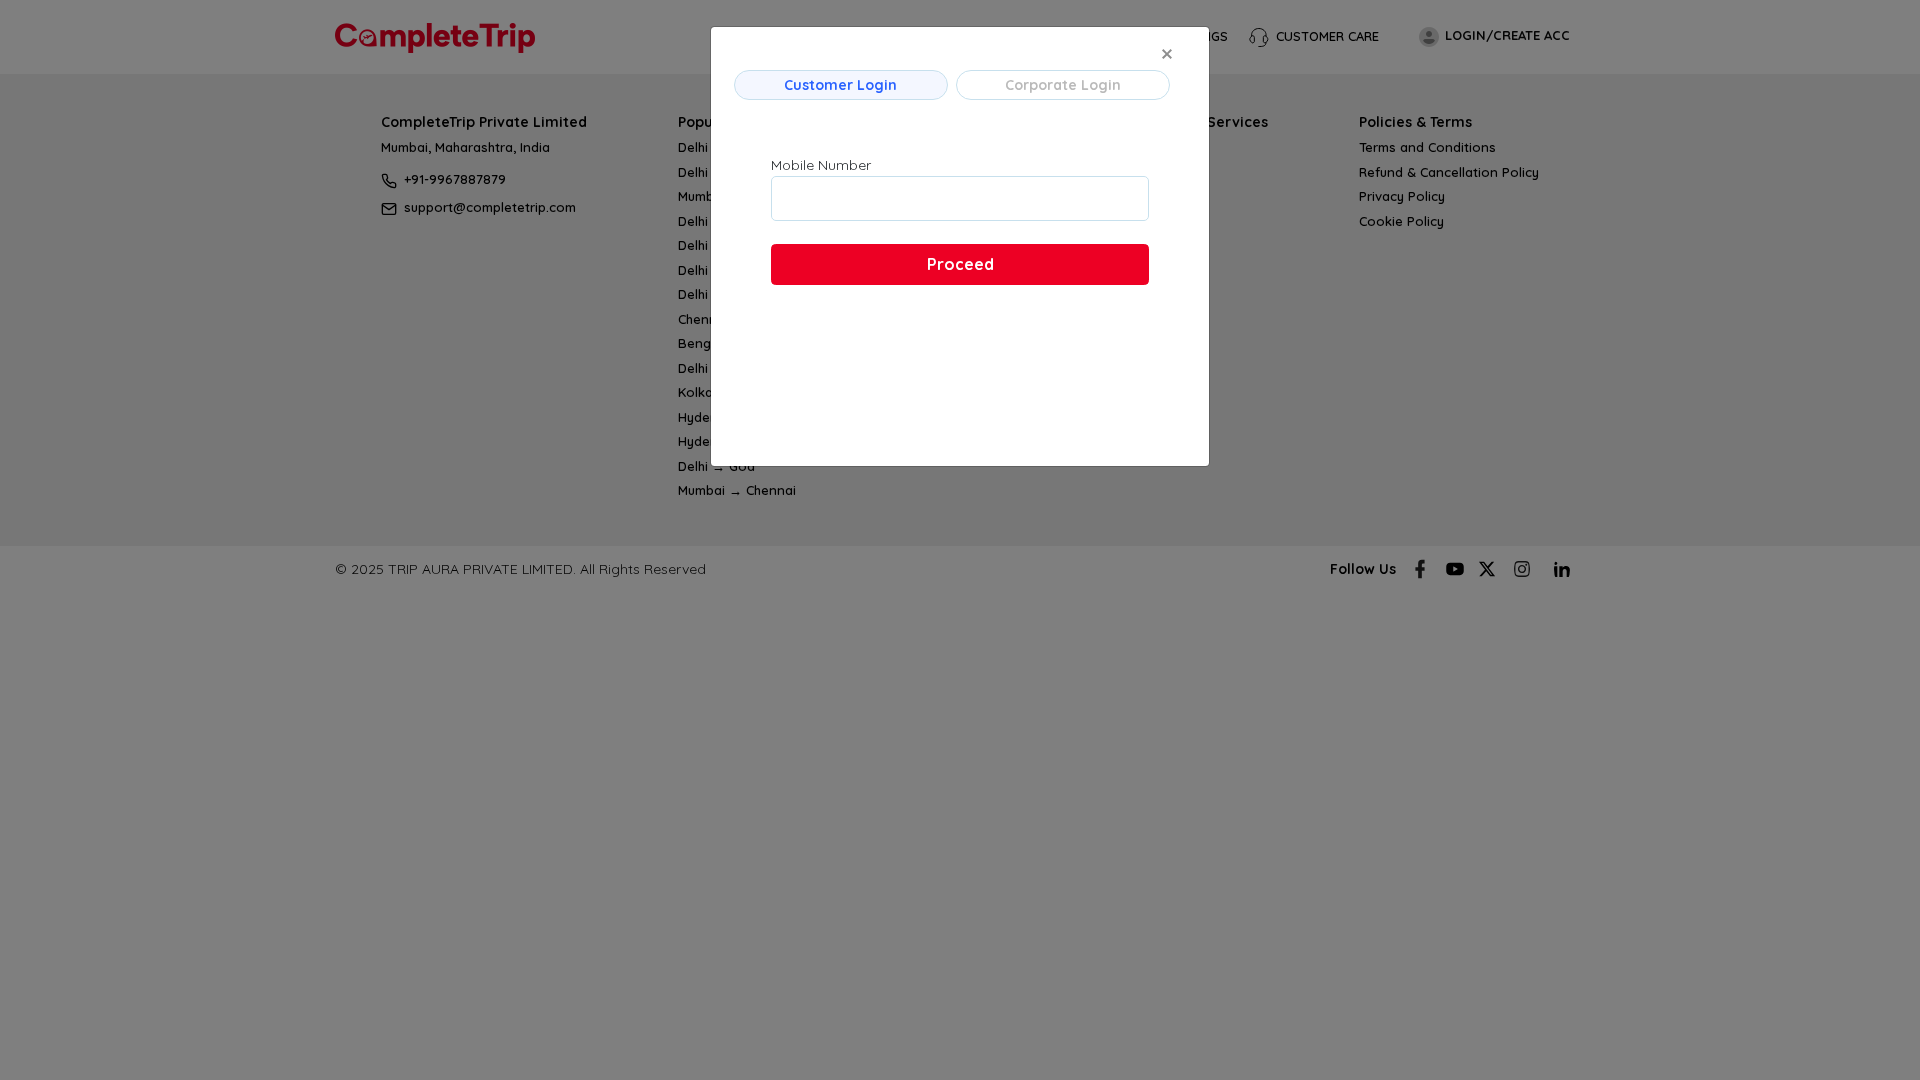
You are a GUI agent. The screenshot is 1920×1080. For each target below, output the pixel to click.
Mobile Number (821, 165)
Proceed (960, 264)
